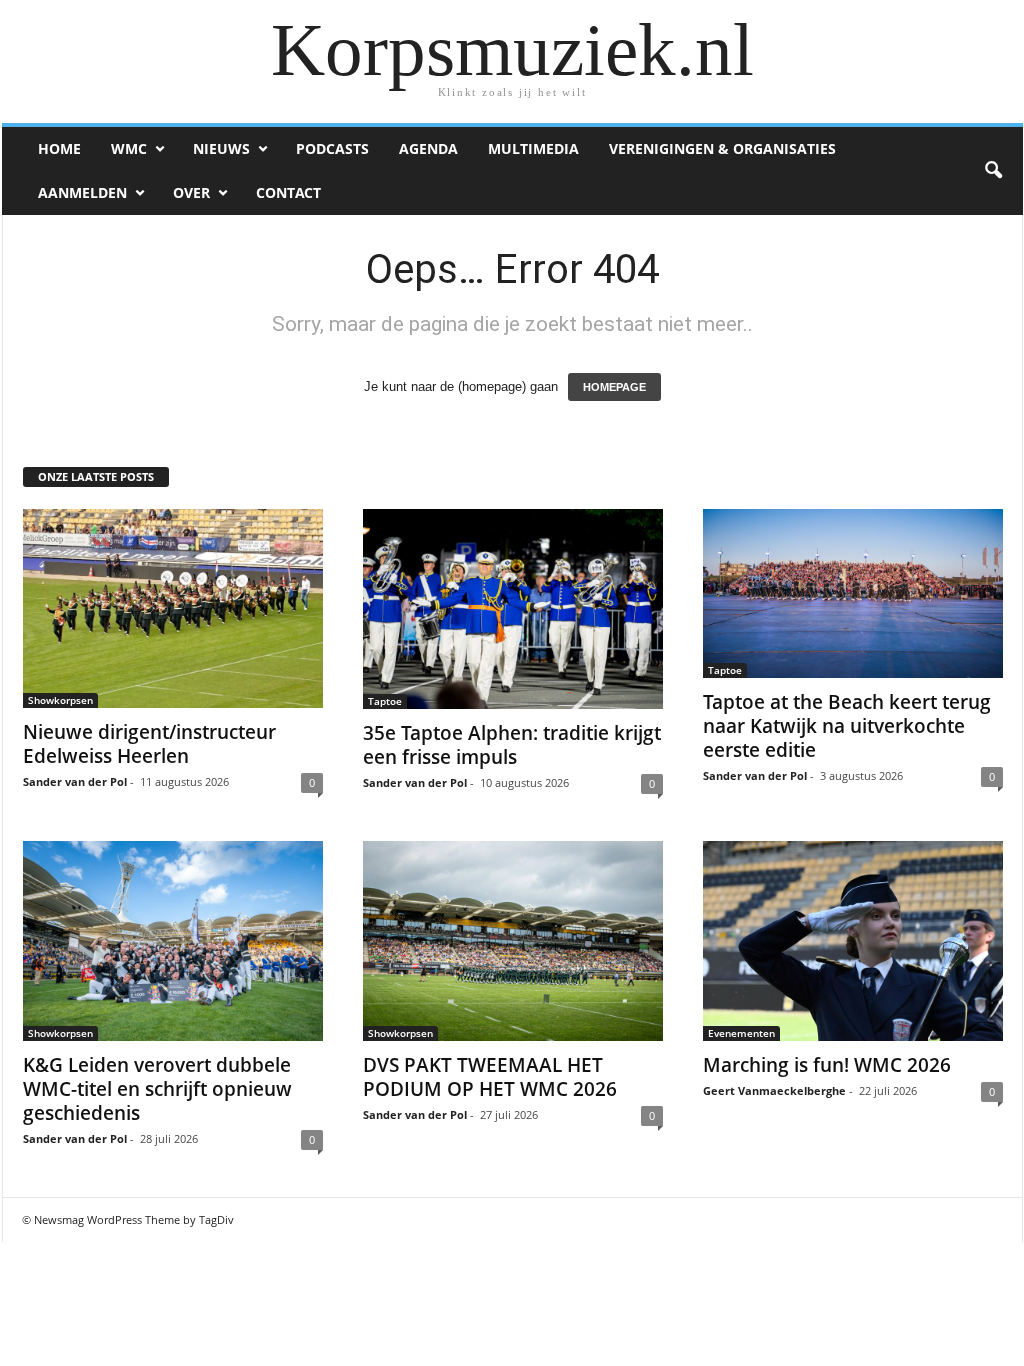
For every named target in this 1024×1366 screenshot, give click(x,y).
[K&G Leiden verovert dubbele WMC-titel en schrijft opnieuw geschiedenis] (173, 941)
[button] (993, 171)
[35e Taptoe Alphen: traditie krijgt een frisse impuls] (513, 609)
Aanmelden (82, 192)
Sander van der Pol (75, 781)
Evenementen (741, 1033)
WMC (129, 148)
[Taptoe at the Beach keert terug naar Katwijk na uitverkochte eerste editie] (853, 593)
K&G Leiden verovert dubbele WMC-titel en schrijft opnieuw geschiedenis (157, 1089)
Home (59, 148)
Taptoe (385, 701)
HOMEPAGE (614, 387)
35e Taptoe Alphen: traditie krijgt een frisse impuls (512, 745)
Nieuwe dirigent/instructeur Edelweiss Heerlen (149, 744)
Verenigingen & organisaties (722, 148)
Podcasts (332, 148)
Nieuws (221, 148)
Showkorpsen (60, 700)
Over (191, 192)
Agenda (428, 148)
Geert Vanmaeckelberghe (774, 1090)
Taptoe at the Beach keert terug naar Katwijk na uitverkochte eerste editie (847, 726)
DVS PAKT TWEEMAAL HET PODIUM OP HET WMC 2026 (490, 1077)
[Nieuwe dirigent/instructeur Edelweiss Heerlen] (173, 608)
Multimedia (533, 148)
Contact (288, 192)
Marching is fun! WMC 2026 (827, 1065)
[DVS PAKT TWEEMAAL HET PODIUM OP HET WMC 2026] (513, 941)
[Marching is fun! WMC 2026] (853, 941)
